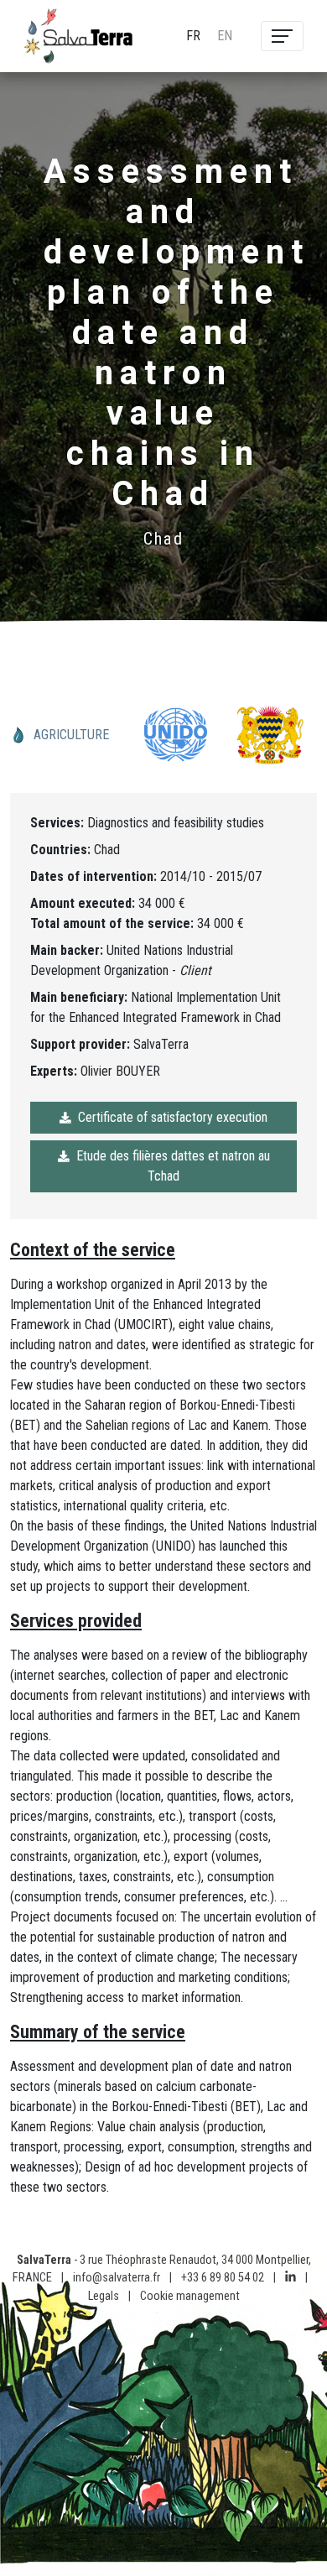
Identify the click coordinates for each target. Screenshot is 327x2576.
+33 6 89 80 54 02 (223, 2278)
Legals (104, 2296)
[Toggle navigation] (282, 36)
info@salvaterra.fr (117, 2278)
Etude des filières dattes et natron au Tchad (173, 1166)
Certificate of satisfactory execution (173, 1117)
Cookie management (190, 2296)
